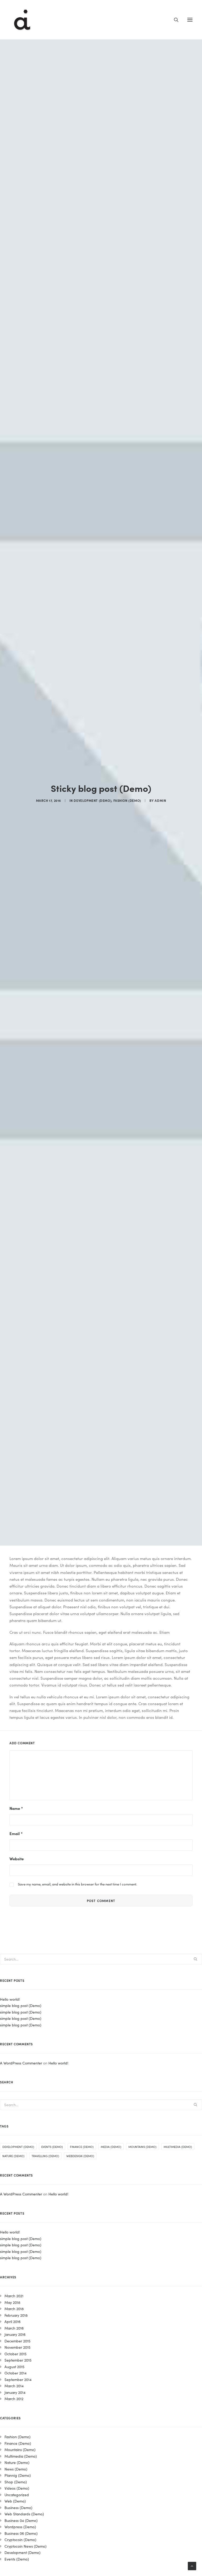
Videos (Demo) (17, 2488)
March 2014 (14, 2386)
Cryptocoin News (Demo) (26, 2546)
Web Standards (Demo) (24, 2514)
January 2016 (15, 2334)
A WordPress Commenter (21, 2063)
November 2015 (17, 2347)
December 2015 (17, 2341)
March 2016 (14, 2328)
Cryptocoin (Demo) (20, 2540)
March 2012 (14, 2399)
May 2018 (12, 2302)
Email (16, 1833)
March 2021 (14, 2296)
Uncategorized (17, 2495)
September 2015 (18, 2360)
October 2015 (16, 2354)
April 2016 (12, 2321)
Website (17, 1859)
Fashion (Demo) (127, 800)
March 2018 (14, 2309)
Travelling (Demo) (45, 2156)
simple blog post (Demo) (21, 2005)
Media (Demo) (111, 2147)
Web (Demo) (15, 2501)
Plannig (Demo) (18, 2475)
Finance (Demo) (82, 2147)
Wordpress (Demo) (20, 2527)
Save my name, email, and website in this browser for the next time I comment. (77, 1884)
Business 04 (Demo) (21, 2520)
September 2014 (18, 2379)
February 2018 (16, 2315)
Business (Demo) (18, 2507)
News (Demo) (16, 2469)
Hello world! (10, 1999)
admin (160, 800)
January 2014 (15, 2392)
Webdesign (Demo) (80, 2156)
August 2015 (14, 2367)
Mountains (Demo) (142, 2147)
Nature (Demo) (13, 2156)
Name (16, 1808)
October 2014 (16, 2373)
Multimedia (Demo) (178, 2147)
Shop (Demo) (16, 2482)
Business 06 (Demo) (21, 2533)
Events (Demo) (52, 2147)
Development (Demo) (92, 800)
